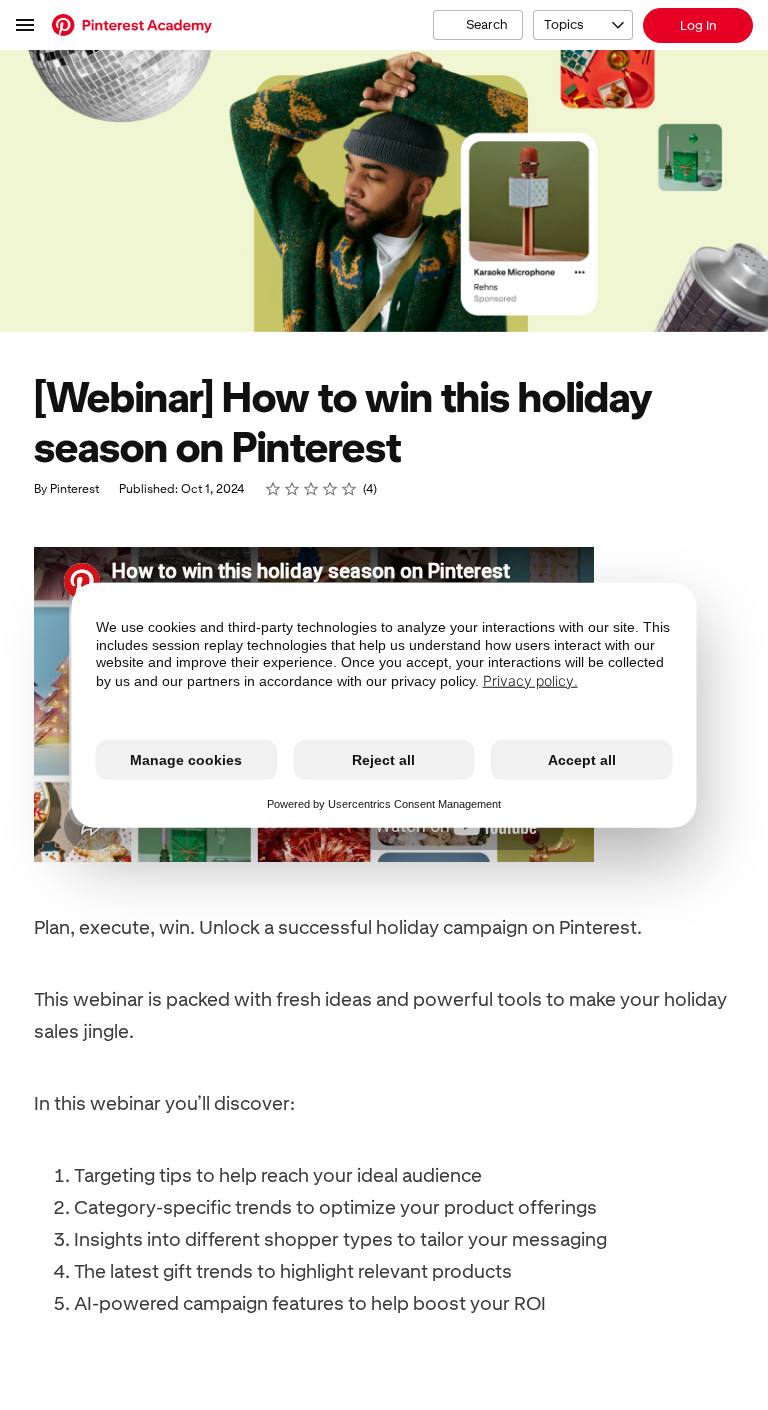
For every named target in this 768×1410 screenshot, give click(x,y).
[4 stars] (330, 489)
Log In (698, 25)
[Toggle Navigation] (26, 25)
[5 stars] (349, 489)
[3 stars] (311, 489)
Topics (564, 24)
